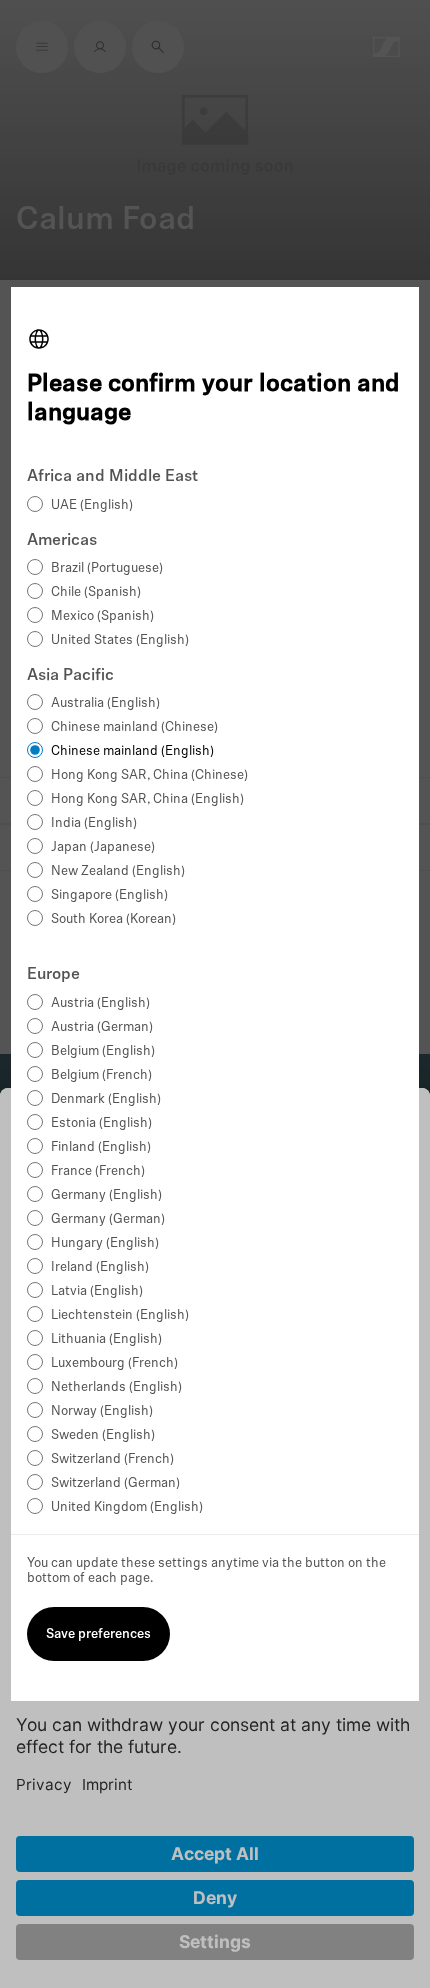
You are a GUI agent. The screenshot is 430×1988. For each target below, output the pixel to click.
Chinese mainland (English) (132, 751)
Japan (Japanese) (103, 847)
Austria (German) (102, 1027)
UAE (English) (92, 505)
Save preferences (98, 1634)
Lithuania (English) (106, 1339)
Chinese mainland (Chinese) (134, 727)
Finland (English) (101, 1147)
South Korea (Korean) (113, 919)
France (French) (98, 1171)
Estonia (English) (101, 1123)
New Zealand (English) (118, 871)
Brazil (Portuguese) (107, 568)
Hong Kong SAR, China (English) (147, 799)
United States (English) (120, 640)
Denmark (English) (106, 1099)
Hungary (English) (105, 1243)
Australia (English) (105, 703)
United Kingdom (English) (127, 1507)
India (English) (94, 823)
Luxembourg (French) (114, 1363)
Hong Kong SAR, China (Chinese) (149, 775)
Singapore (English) (109, 895)
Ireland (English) (100, 1267)
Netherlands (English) (116, 1387)
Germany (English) (106, 1195)
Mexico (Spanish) (102, 616)
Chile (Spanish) (96, 592)
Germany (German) (108, 1219)
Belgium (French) (101, 1075)
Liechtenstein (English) (120, 1315)
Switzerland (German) (115, 1483)
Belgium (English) (103, 1051)
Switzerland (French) (112, 1459)
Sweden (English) (103, 1435)
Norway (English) (102, 1411)
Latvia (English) (97, 1291)
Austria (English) (100, 1003)
